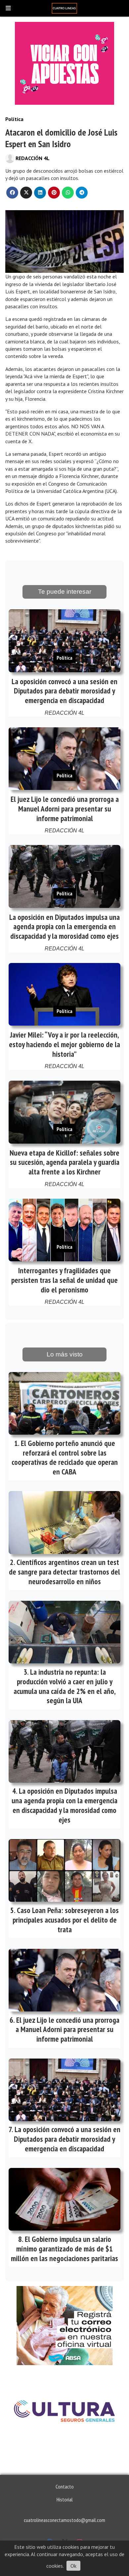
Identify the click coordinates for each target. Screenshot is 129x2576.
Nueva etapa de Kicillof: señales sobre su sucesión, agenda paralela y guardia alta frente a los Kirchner (64, 1162)
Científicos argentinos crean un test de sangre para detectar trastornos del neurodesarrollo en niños (64, 1572)
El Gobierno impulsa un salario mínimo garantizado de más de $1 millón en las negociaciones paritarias (64, 2249)
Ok (73, 2566)
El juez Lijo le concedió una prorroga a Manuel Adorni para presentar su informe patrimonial (65, 809)
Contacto (65, 2486)
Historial (65, 2499)
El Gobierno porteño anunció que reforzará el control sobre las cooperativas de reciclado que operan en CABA (65, 1457)
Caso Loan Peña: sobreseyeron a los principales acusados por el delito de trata (66, 1920)
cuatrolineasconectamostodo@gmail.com (64, 2520)
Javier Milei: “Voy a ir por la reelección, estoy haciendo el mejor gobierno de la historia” (64, 1044)
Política (14, 119)
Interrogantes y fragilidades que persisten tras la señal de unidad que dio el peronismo (64, 1280)
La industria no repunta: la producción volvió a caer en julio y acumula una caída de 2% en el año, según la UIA (65, 1686)
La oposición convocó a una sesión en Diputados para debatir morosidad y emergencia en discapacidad (64, 691)
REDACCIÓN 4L (33, 158)
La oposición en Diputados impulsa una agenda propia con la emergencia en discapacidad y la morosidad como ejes (64, 927)
